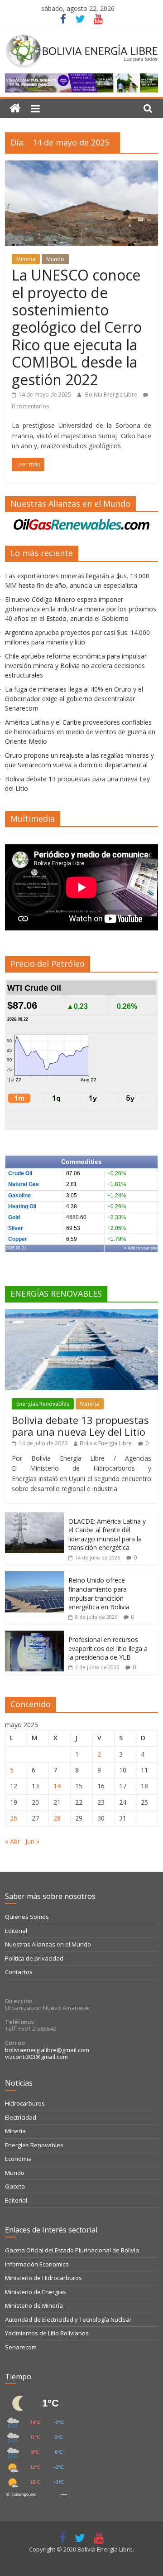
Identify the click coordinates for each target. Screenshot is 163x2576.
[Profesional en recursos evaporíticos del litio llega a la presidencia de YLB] (34, 1635)
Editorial (16, 1931)
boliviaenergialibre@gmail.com (47, 2050)
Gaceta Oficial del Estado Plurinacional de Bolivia (72, 2250)
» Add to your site (141, 1248)
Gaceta (15, 2186)
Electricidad (21, 2117)
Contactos (19, 1972)
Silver (16, 1228)
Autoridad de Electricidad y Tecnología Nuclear (68, 2319)
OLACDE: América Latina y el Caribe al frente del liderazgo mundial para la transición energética (107, 1535)
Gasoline (19, 1196)
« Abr (12, 1841)
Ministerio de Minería (34, 2305)
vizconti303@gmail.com (36, 2057)
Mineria (26, 259)
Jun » (32, 1841)
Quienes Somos (27, 1917)
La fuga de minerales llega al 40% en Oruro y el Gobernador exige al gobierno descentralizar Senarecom (74, 699)
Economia (18, 2159)
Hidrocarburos (25, 2103)
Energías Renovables (43, 1404)
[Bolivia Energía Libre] (15, 109)
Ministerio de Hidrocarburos (43, 2278)
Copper (18, 1239)
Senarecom (21, 2347)
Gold (14, 1217)
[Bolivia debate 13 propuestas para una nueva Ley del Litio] (81, 1314)
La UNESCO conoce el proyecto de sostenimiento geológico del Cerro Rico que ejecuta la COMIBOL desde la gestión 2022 (77, 327)
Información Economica (37, 2264)
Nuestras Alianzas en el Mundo (48, 1944)
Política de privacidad (34, 1958)
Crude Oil (20, 1173)
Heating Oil (22, 1206)
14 (57, 1786)
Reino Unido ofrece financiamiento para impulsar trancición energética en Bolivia (99, 1593)
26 (14, 1818)
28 (57, 1818)
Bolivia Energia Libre (112, 395)
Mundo (55, 259)
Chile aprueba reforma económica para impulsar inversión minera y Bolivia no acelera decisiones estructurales (76, 666)
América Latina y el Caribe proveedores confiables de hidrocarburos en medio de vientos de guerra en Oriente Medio (80, 732)
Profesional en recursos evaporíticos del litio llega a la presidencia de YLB (108, 1648)
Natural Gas (24, 1184)
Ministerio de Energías (36, 2292)
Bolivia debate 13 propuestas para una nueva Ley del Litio (80, 1426)
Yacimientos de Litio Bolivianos (47, 2333)
